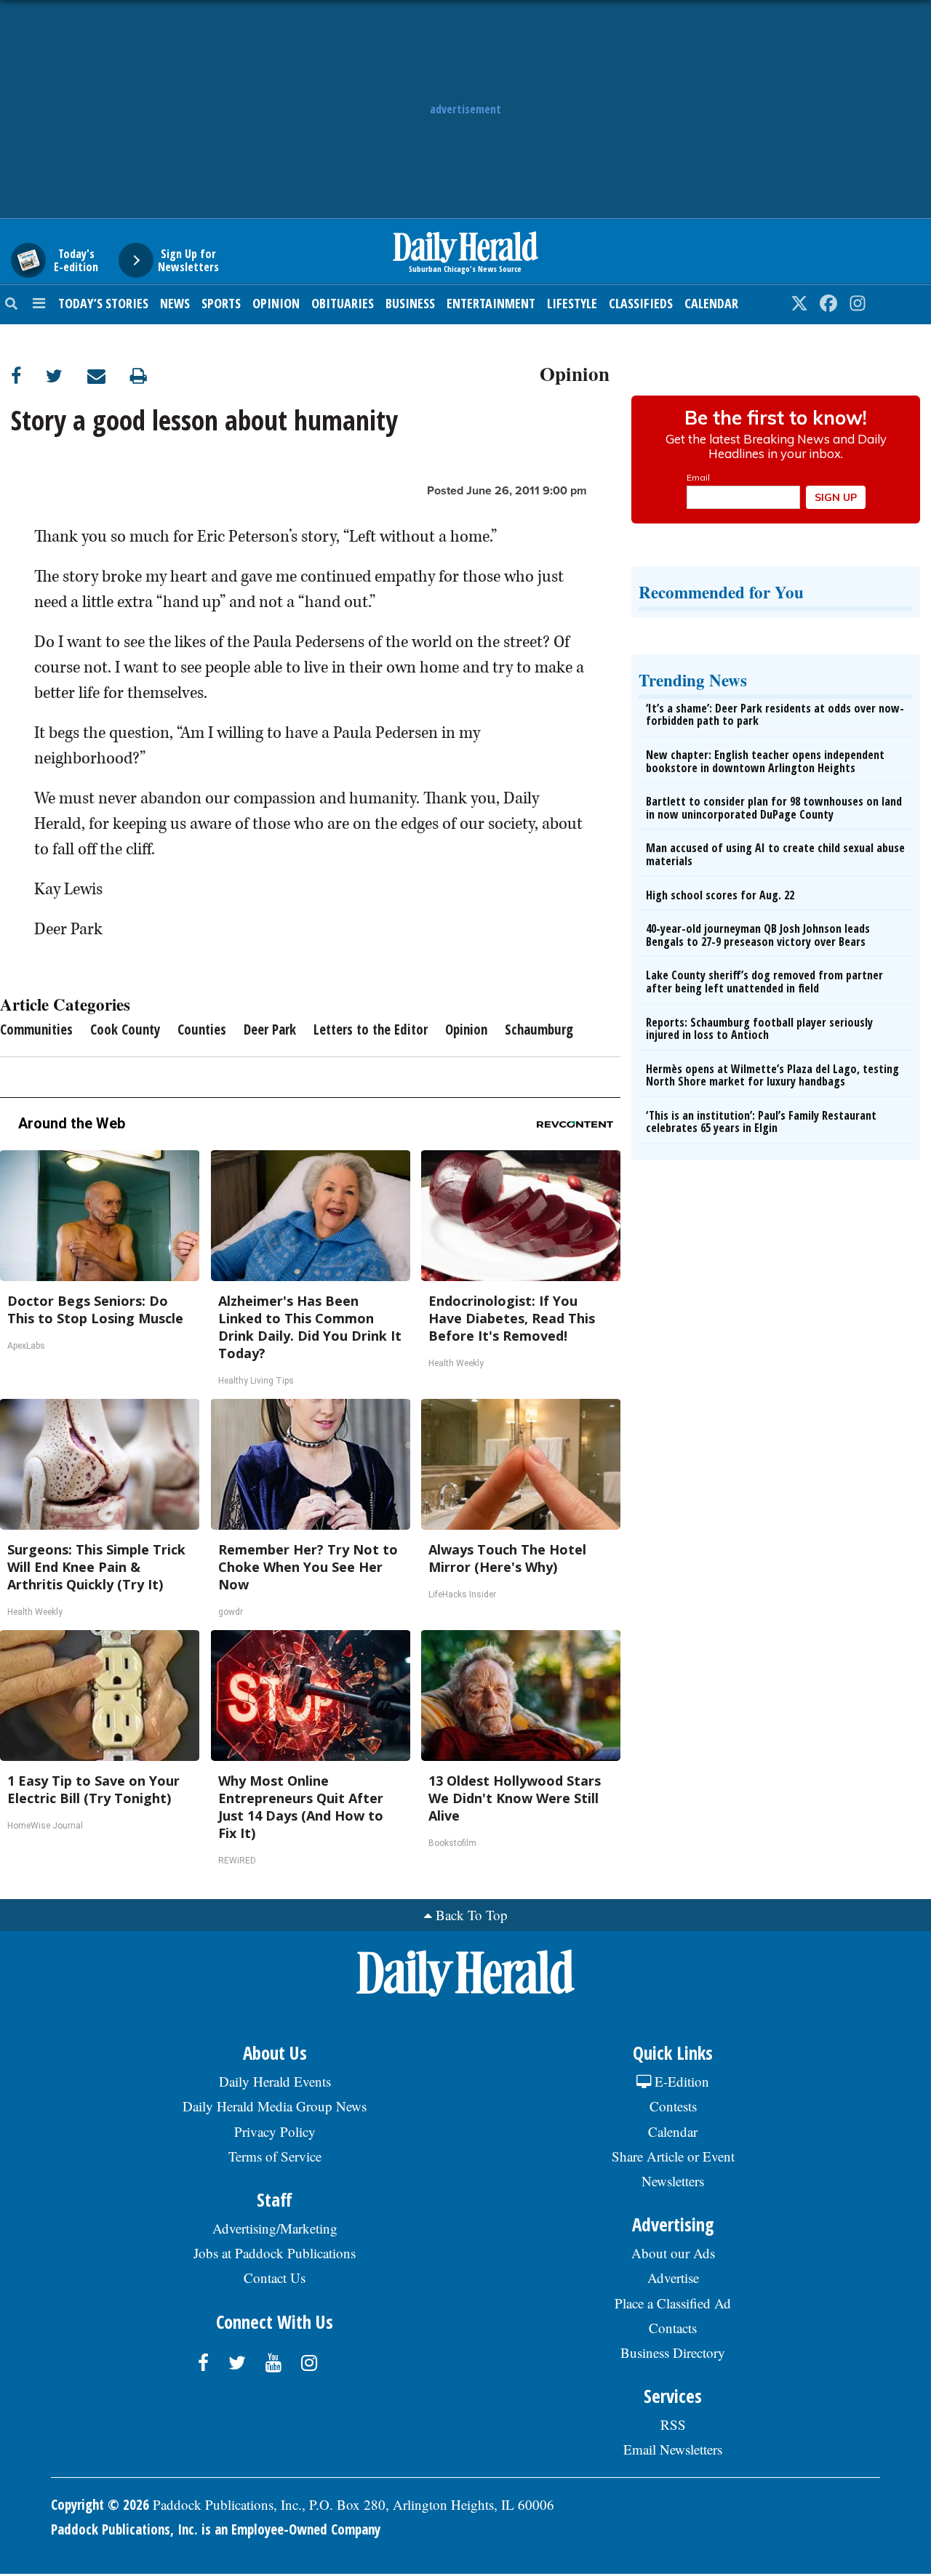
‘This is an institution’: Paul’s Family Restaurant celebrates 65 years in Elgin (761, 1122)
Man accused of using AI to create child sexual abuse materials (775, 854)
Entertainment (491, 303)
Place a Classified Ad (673, 2303)
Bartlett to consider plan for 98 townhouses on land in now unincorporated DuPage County (774, 808)
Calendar (711, 303)
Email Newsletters (673, 2449)
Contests (673, 2106)
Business (410, 303)
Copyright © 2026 (100, 2505)
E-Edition (680, 2081)
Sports (221, 303)
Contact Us (275, 2278)
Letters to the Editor (371, 1030)
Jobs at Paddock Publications (275, 2253)
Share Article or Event (673, 2156)
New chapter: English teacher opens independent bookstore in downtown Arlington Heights (765, 761)
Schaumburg (539, 1030)
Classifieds (641, 303)
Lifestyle (572, 303)
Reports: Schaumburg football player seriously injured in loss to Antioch (759, 1029)
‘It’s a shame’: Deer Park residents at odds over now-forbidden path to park (775, 715)
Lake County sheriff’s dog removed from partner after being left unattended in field (764, 982)
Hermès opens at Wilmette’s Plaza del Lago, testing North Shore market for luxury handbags (772, 1075)
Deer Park (270, 1030)
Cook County (125, 1030)
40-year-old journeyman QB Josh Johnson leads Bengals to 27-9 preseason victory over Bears (758, 935)
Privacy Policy (275, 2131)
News (175, 303)
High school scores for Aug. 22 (720, 895)
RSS (673, 2424)
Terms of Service (275, 2156)
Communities (36, 1030)
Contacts (673, 2328)
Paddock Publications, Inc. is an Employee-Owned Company (216, 2529)
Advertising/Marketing (275, 2228)
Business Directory (673, 2352)
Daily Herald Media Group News (275, 2106)
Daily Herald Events (275, 2081)
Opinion (276, 303)
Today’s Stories (103, 303)
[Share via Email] (109, 376)
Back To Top (472, 1915)
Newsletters (673, 2181)
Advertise (673, 2278)
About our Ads (673, 2253)
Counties (202, 1030)
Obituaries (343, 303)
